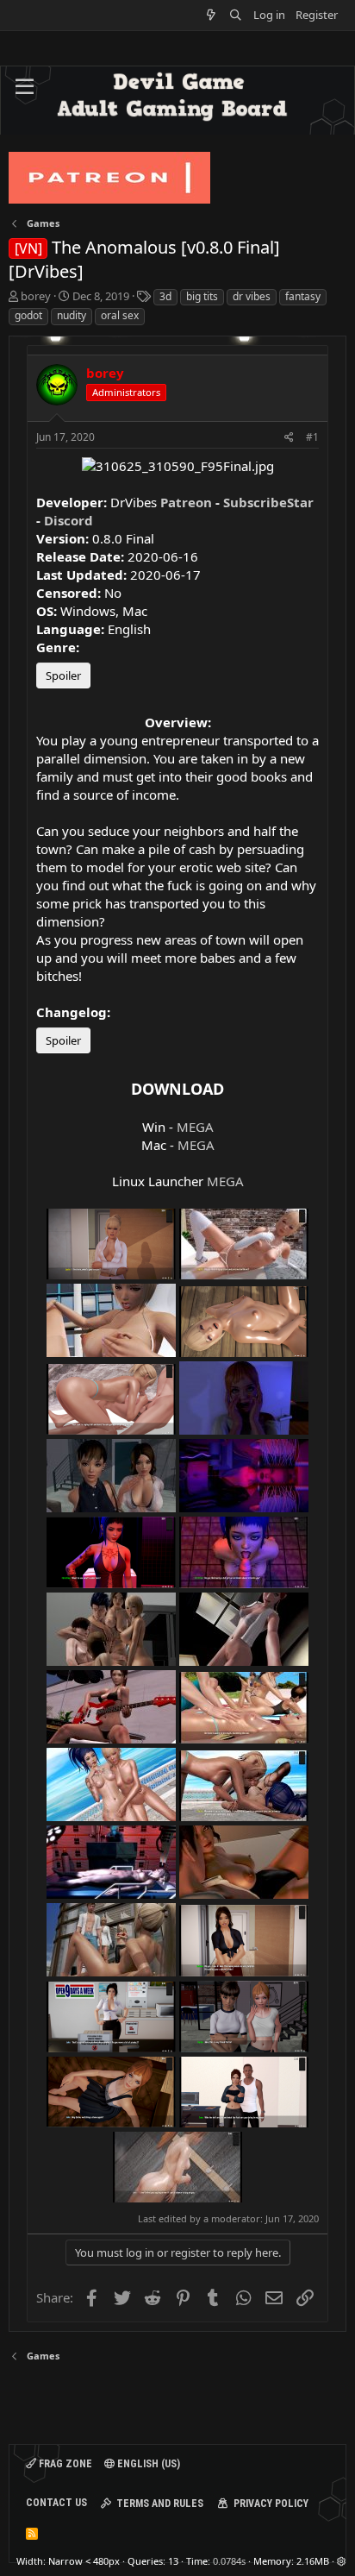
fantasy (303, 296)
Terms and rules (160, 2504)
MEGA (195, 1127)
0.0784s (229, 2561)
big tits (202, 296)
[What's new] (212, 15)
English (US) (147, 2464)
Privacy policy (271, 2504)
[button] (25, 87)
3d (165, 296)
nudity (72, 315)
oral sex (120, 315)
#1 (312, 437)
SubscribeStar (268, 502)
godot (28, 315)
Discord (69, 520)
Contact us (56, 2503)
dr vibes (252, 296)
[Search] (236, 15)
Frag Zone (64, 2464)
